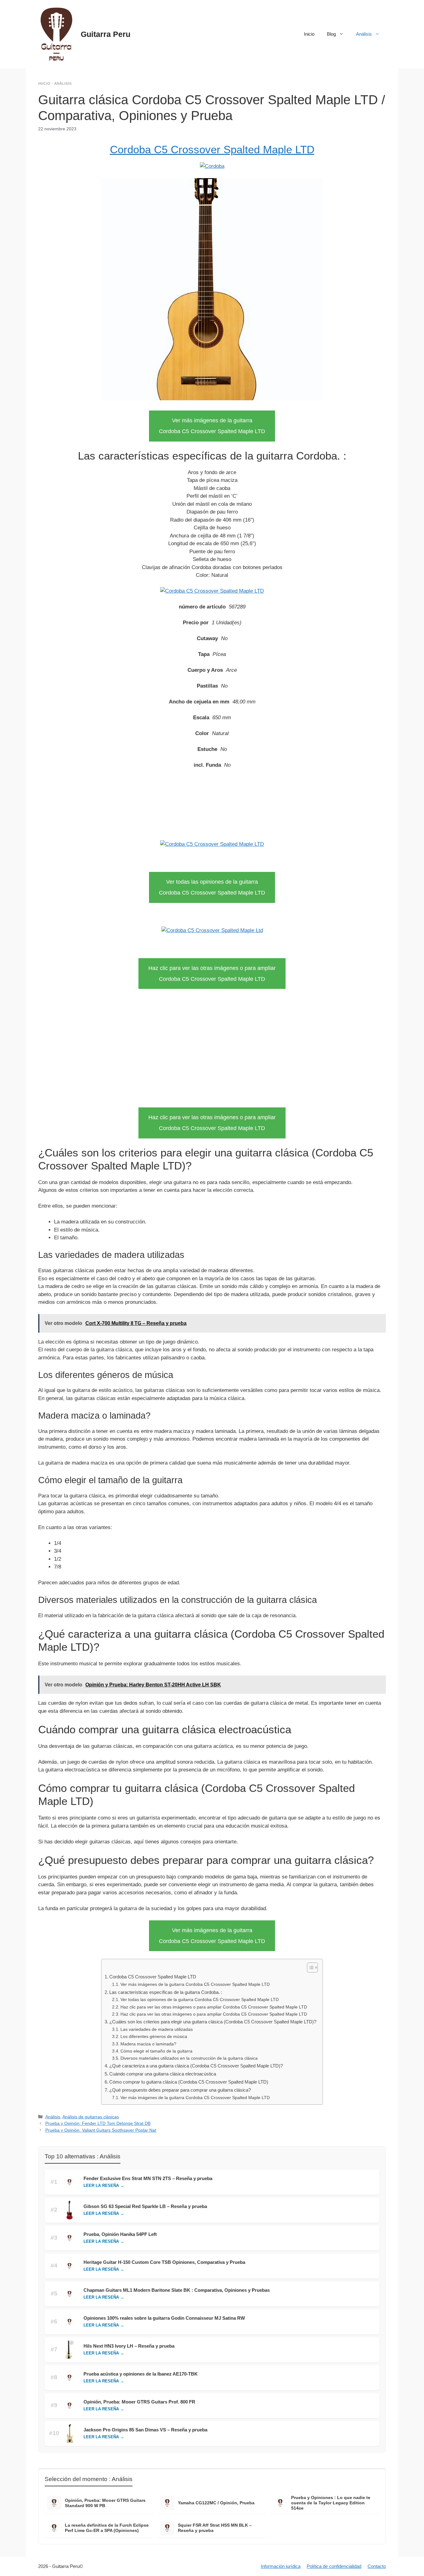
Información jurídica (281, 2566)
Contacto (377, 2566)
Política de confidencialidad (334, 2566)
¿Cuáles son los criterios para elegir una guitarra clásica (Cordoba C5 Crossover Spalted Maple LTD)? (213, 2022)
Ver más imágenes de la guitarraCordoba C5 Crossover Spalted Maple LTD (212, 426)
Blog (331, 34)
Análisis (364, 34)
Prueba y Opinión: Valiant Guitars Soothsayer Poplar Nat (101, 2130)
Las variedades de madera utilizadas (157, 2029)
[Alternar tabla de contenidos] (309, 1968)
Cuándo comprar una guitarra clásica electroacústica (163, 2074)
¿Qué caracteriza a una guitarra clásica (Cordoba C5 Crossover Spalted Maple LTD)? (196, 2066)
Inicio (309, 34)
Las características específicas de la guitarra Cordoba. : (166, 1992)
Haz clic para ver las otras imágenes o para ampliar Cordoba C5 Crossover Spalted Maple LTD (214, 2007)
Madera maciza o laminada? (148, 2044)
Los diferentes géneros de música (154, 2037)
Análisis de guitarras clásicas (91, 2117)
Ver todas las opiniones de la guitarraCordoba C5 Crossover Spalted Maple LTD (212, 887)
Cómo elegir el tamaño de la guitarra (156, 2051)
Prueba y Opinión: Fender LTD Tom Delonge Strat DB (98, 2123)
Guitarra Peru (106, 34)
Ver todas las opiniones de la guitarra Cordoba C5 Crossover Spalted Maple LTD (200, 2000)
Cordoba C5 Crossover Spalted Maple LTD (212, 149)
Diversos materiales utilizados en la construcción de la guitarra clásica (189, 2058)
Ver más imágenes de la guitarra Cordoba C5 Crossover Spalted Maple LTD (195, 1984)
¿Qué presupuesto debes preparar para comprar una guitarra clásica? (180, 2090)
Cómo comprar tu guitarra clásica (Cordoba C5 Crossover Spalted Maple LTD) (189, 2082)
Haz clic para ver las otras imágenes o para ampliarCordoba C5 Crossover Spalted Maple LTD (212, 974)
